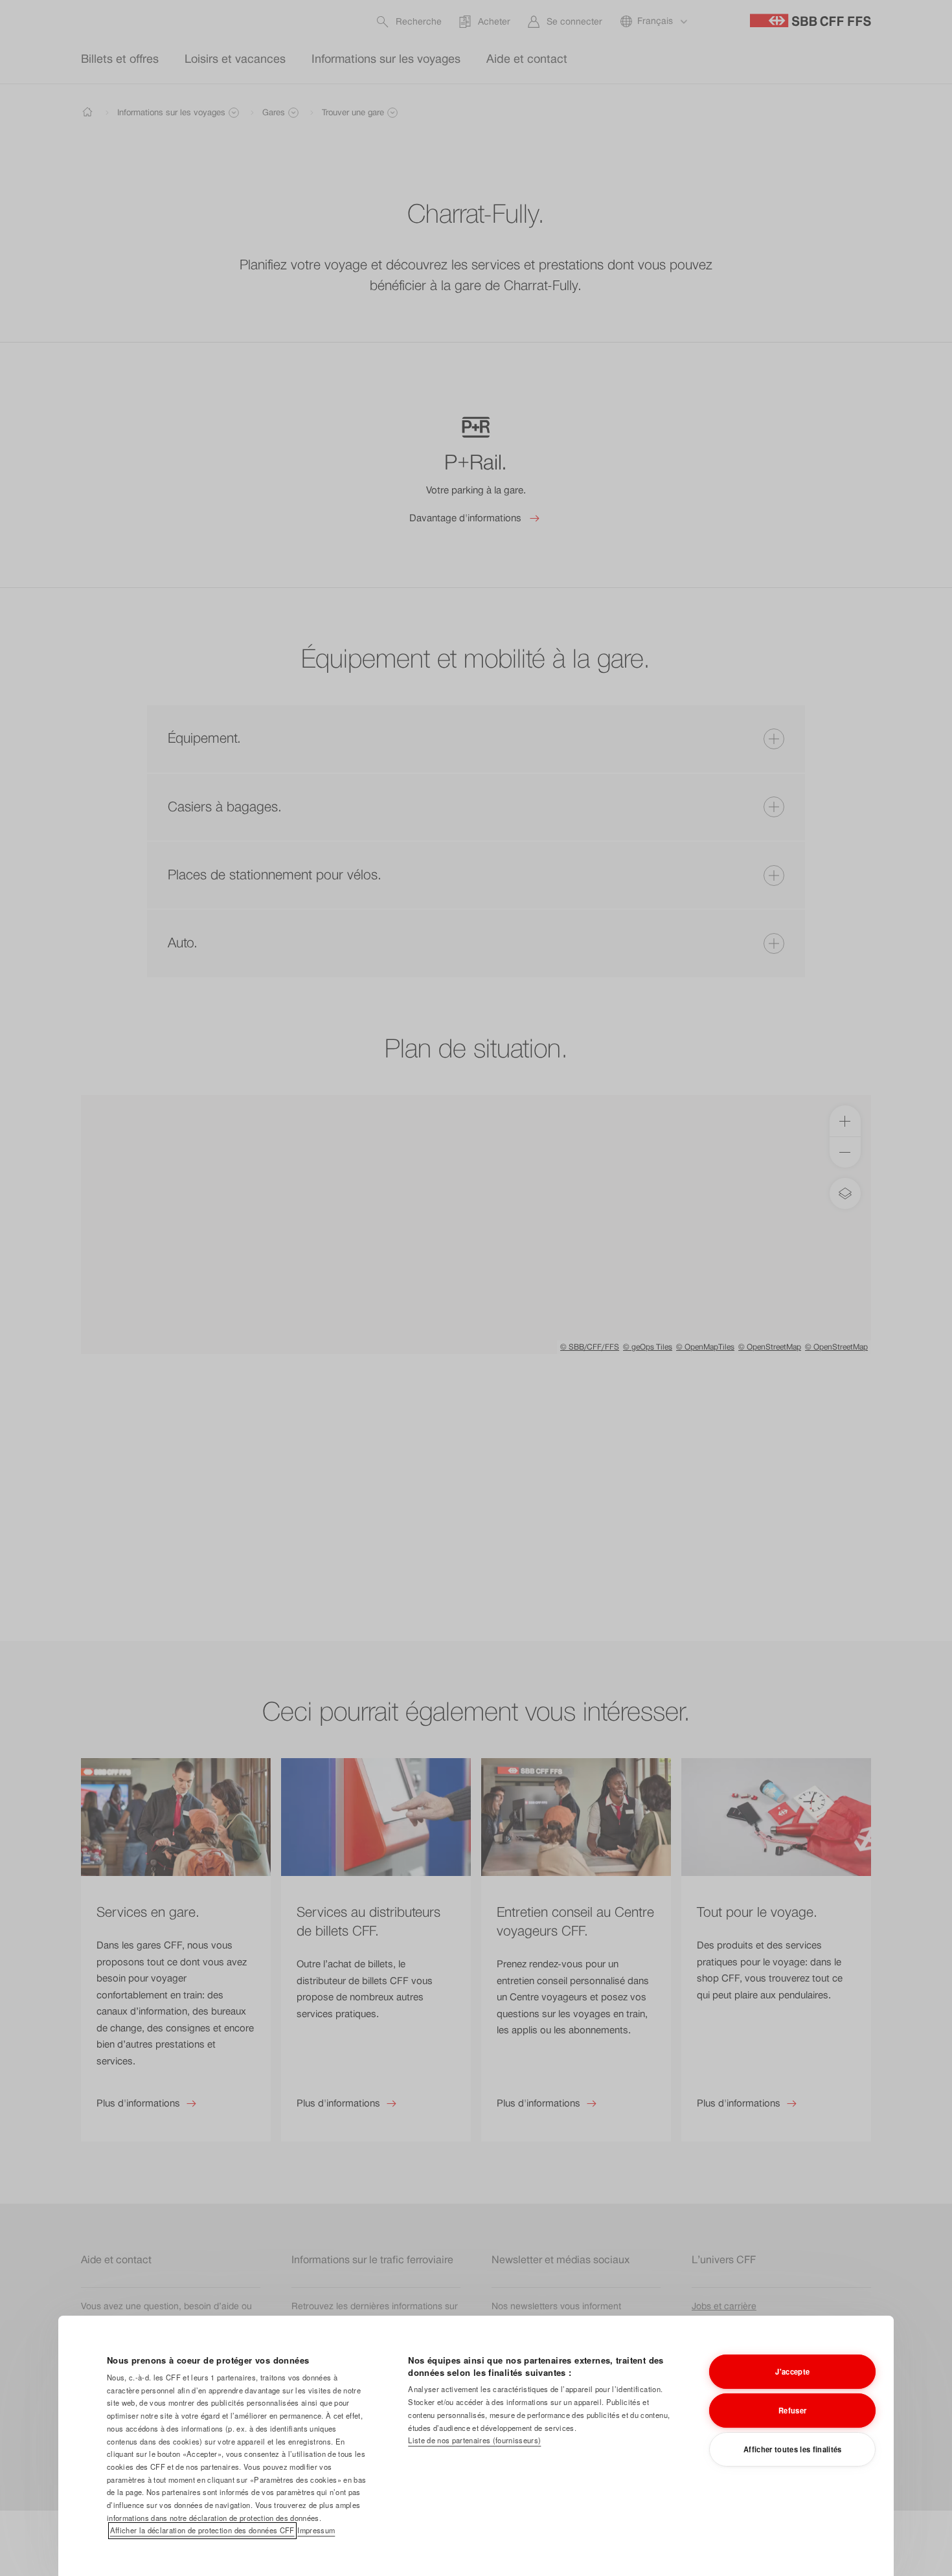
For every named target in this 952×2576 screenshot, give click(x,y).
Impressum (316, 2530)
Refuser (792, 2410)
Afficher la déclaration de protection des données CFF (202, 2530)
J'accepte (792, 2371)
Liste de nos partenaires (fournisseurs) (474, 2440)
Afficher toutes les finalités (793, 2449)
